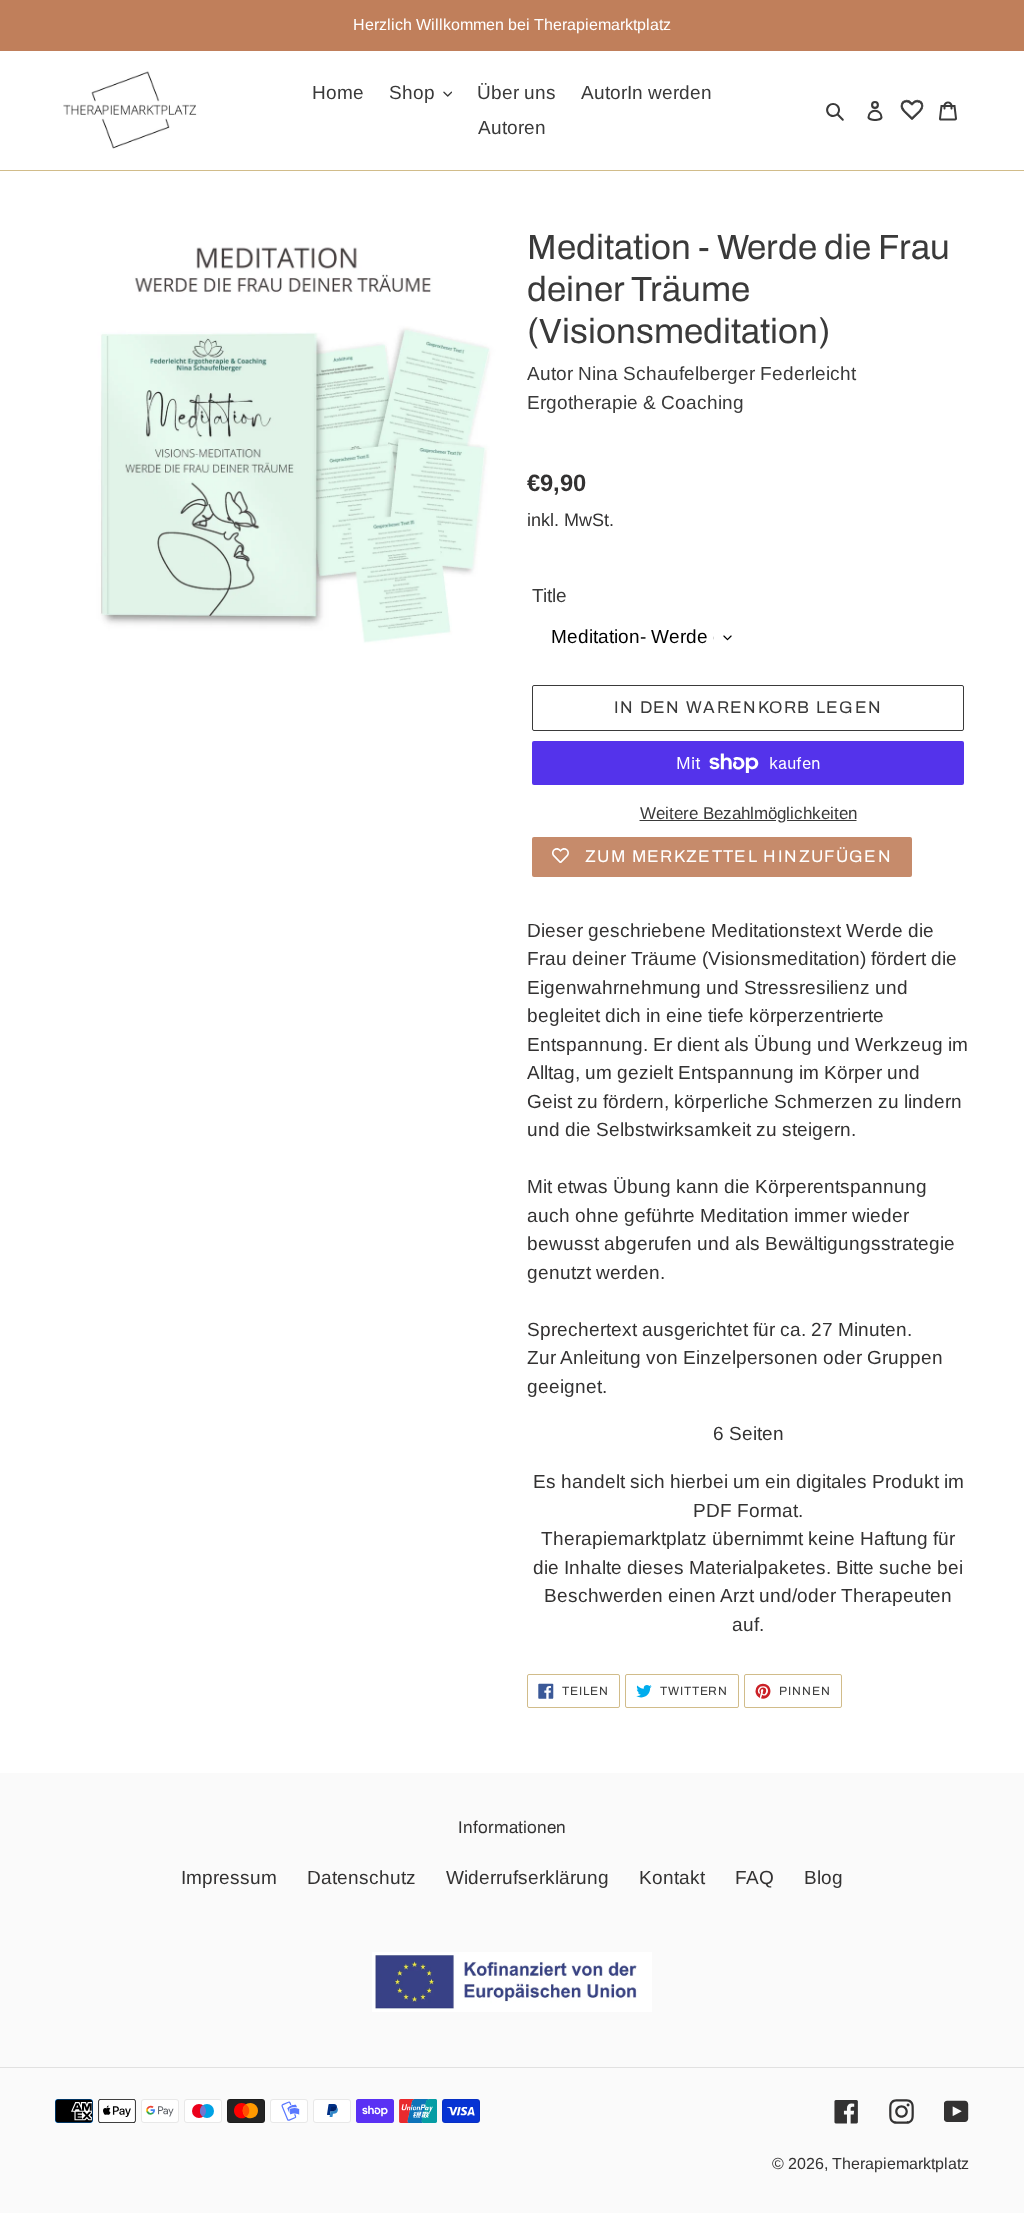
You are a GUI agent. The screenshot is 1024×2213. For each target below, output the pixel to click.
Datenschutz (361, 1877)
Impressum (229, 1877)
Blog (823, 1877)
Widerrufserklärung (527, 1877)
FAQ (754, 1877)
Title (549, 595)
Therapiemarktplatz (900, 2163)
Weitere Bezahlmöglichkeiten (748, 813)
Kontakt (672, 1877)
